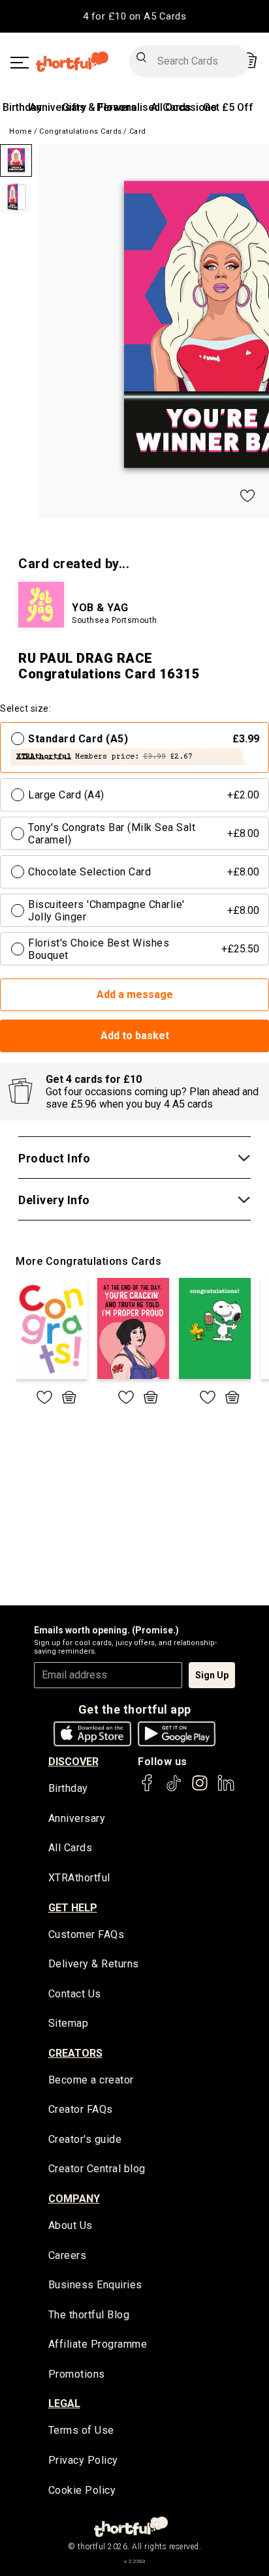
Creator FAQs (81, 2109)
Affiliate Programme (98, 2344)
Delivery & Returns (94, 1964)
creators (75, 2053)
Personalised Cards (144, 107)
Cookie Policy (82, 2490)
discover (73, 1762)
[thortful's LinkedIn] (226, 1789)
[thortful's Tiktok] (174, 1789)
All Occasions (184, 107)
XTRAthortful (79, 1878)
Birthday (22, 107)
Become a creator (91, 2080)
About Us (71, 2225)
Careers (68, 2255)
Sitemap (69, 2023)
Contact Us (75, 1994)
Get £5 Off (228, 107)
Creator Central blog (97, 2169)
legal (64, 2403)
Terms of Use (81, 2430)
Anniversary (58, 107)
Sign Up (212, 1675)
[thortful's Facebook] (148, 1789)
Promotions (77, 2374)
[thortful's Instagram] (200, 1789)
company (74, 2199)
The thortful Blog (89, 2315)
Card (138, 131)
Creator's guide (85, 2139)
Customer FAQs (87, 1934)
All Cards (71, 1848)
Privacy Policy (83, 2460)
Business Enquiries (95, 2285)
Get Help (73, 1908)
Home (21, 131)
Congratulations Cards (81, 131)
